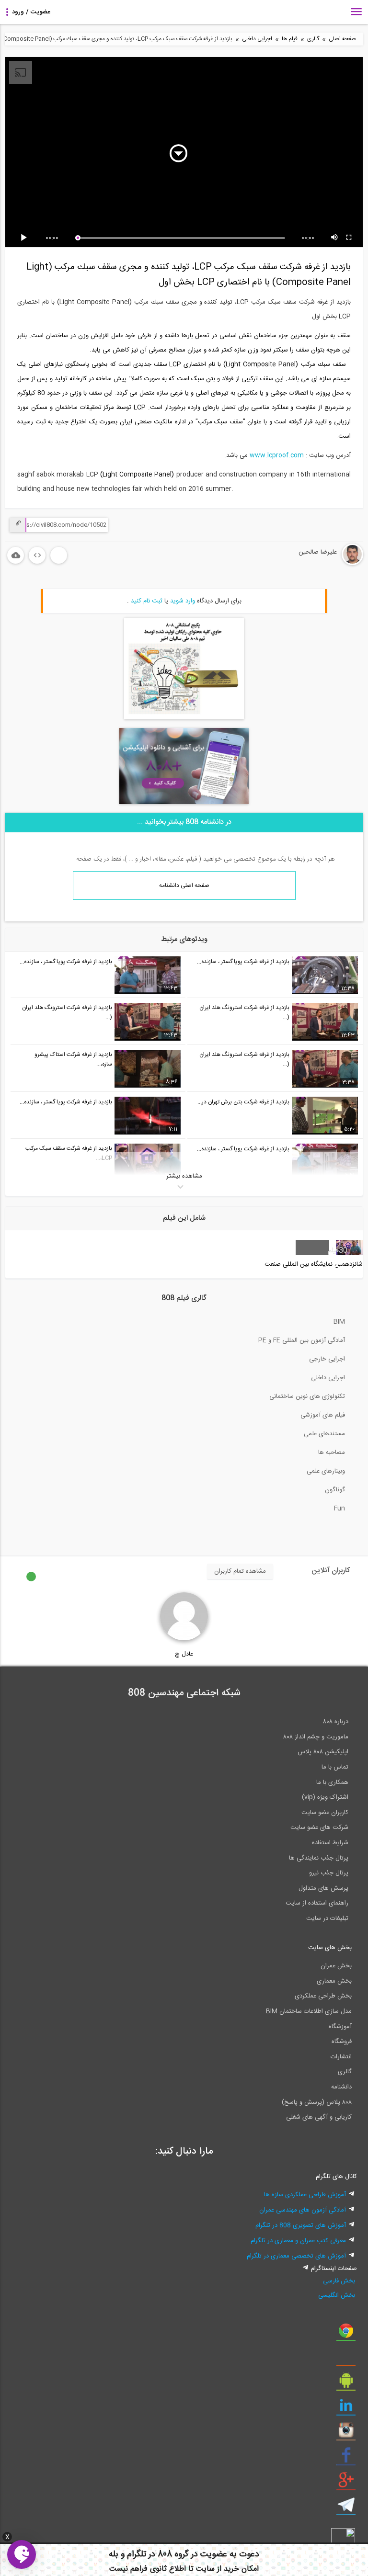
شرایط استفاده (330, 1843)
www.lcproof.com (277, 455)
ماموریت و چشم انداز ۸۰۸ (316, 1737)
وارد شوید (183, 601)
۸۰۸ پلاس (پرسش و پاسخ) (317, 2102)
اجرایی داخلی (257, 39)
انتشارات (341, 2057)
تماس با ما (335, 1767)
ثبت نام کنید (147, 601)
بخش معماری (334, 1981)
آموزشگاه (340, 2027)
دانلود (16, 555)
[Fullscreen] (349, 238)
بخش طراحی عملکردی (323, 1996)
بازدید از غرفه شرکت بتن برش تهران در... (243, 1102)
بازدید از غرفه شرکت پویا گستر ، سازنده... (243, 962)
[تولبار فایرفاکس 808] (346, 2359)
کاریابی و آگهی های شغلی (319, 2117)
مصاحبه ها (332, 1453)
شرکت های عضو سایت (319, 1827)
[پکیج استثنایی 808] (184, 718)
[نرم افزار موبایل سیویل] (346, 2384)
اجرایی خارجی (327, 1359)
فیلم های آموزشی (323, 1415)
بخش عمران (336, 1966)
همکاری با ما (332, 1782)
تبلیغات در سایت (327, 1918)
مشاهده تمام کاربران (240, 1571)
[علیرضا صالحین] (324, 564)
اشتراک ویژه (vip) (325, 1797)
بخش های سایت (330, 1948)
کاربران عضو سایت (325, 1813)
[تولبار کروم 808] (346, 2334)
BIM (339, 1322)
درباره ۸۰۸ (336, 1722)
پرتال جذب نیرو (329, 1873)
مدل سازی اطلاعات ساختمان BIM (309, 2011)
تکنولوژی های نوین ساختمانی (307, 1396)
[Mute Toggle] (335, 238)
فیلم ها (290, 39)
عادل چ (184, 1654)
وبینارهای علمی (326, 1471)
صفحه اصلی (342, 39)
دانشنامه (341, 2087)
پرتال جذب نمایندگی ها (319, 1858)
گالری (313, 39)
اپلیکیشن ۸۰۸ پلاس (323, 1752)
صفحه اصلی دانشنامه (184, 885)
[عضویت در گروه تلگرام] (346, 2508)
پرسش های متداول (323, 1888)
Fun (339, 1509)
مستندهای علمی (324, 1434)
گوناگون (335, 1490)
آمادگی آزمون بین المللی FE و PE (302, 1340)
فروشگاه (342, 2042)
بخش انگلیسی (337, 2295)
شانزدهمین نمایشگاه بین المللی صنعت (314, 1264)
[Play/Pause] (25, 238)
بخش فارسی (339, 2281)
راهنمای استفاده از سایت (317, 1903)
